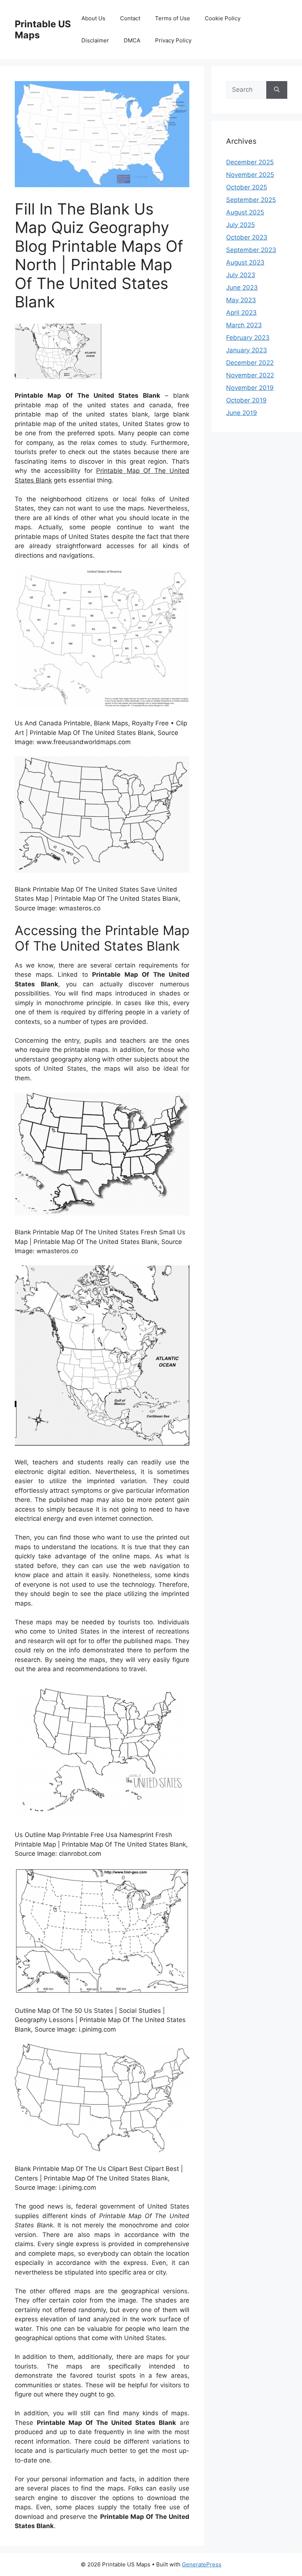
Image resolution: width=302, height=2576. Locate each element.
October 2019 (246, 400)
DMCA (132, 40)
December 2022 (250, 363)
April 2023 (241, 313)
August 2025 (245, 212)
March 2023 (244, 325)
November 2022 (250, 375)
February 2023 (248, 338)
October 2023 (247, 237)
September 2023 (251, 250)
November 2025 (250, 175)
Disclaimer (95, 40)
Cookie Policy (223, 18)
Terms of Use (173, 18)
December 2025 (250, 162)
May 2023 (241, 300)
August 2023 (245, 262)
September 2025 (251, 200)
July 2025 (240, 225)
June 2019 (242, 413)
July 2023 (241, 275)
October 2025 (247, 187)
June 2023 (242, 287)
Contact (130, 18)
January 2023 (247, 350)
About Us (93, 18)
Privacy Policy (173, 40)
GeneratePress (202, 2564)
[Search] (277, 90)
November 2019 (250, 388)
